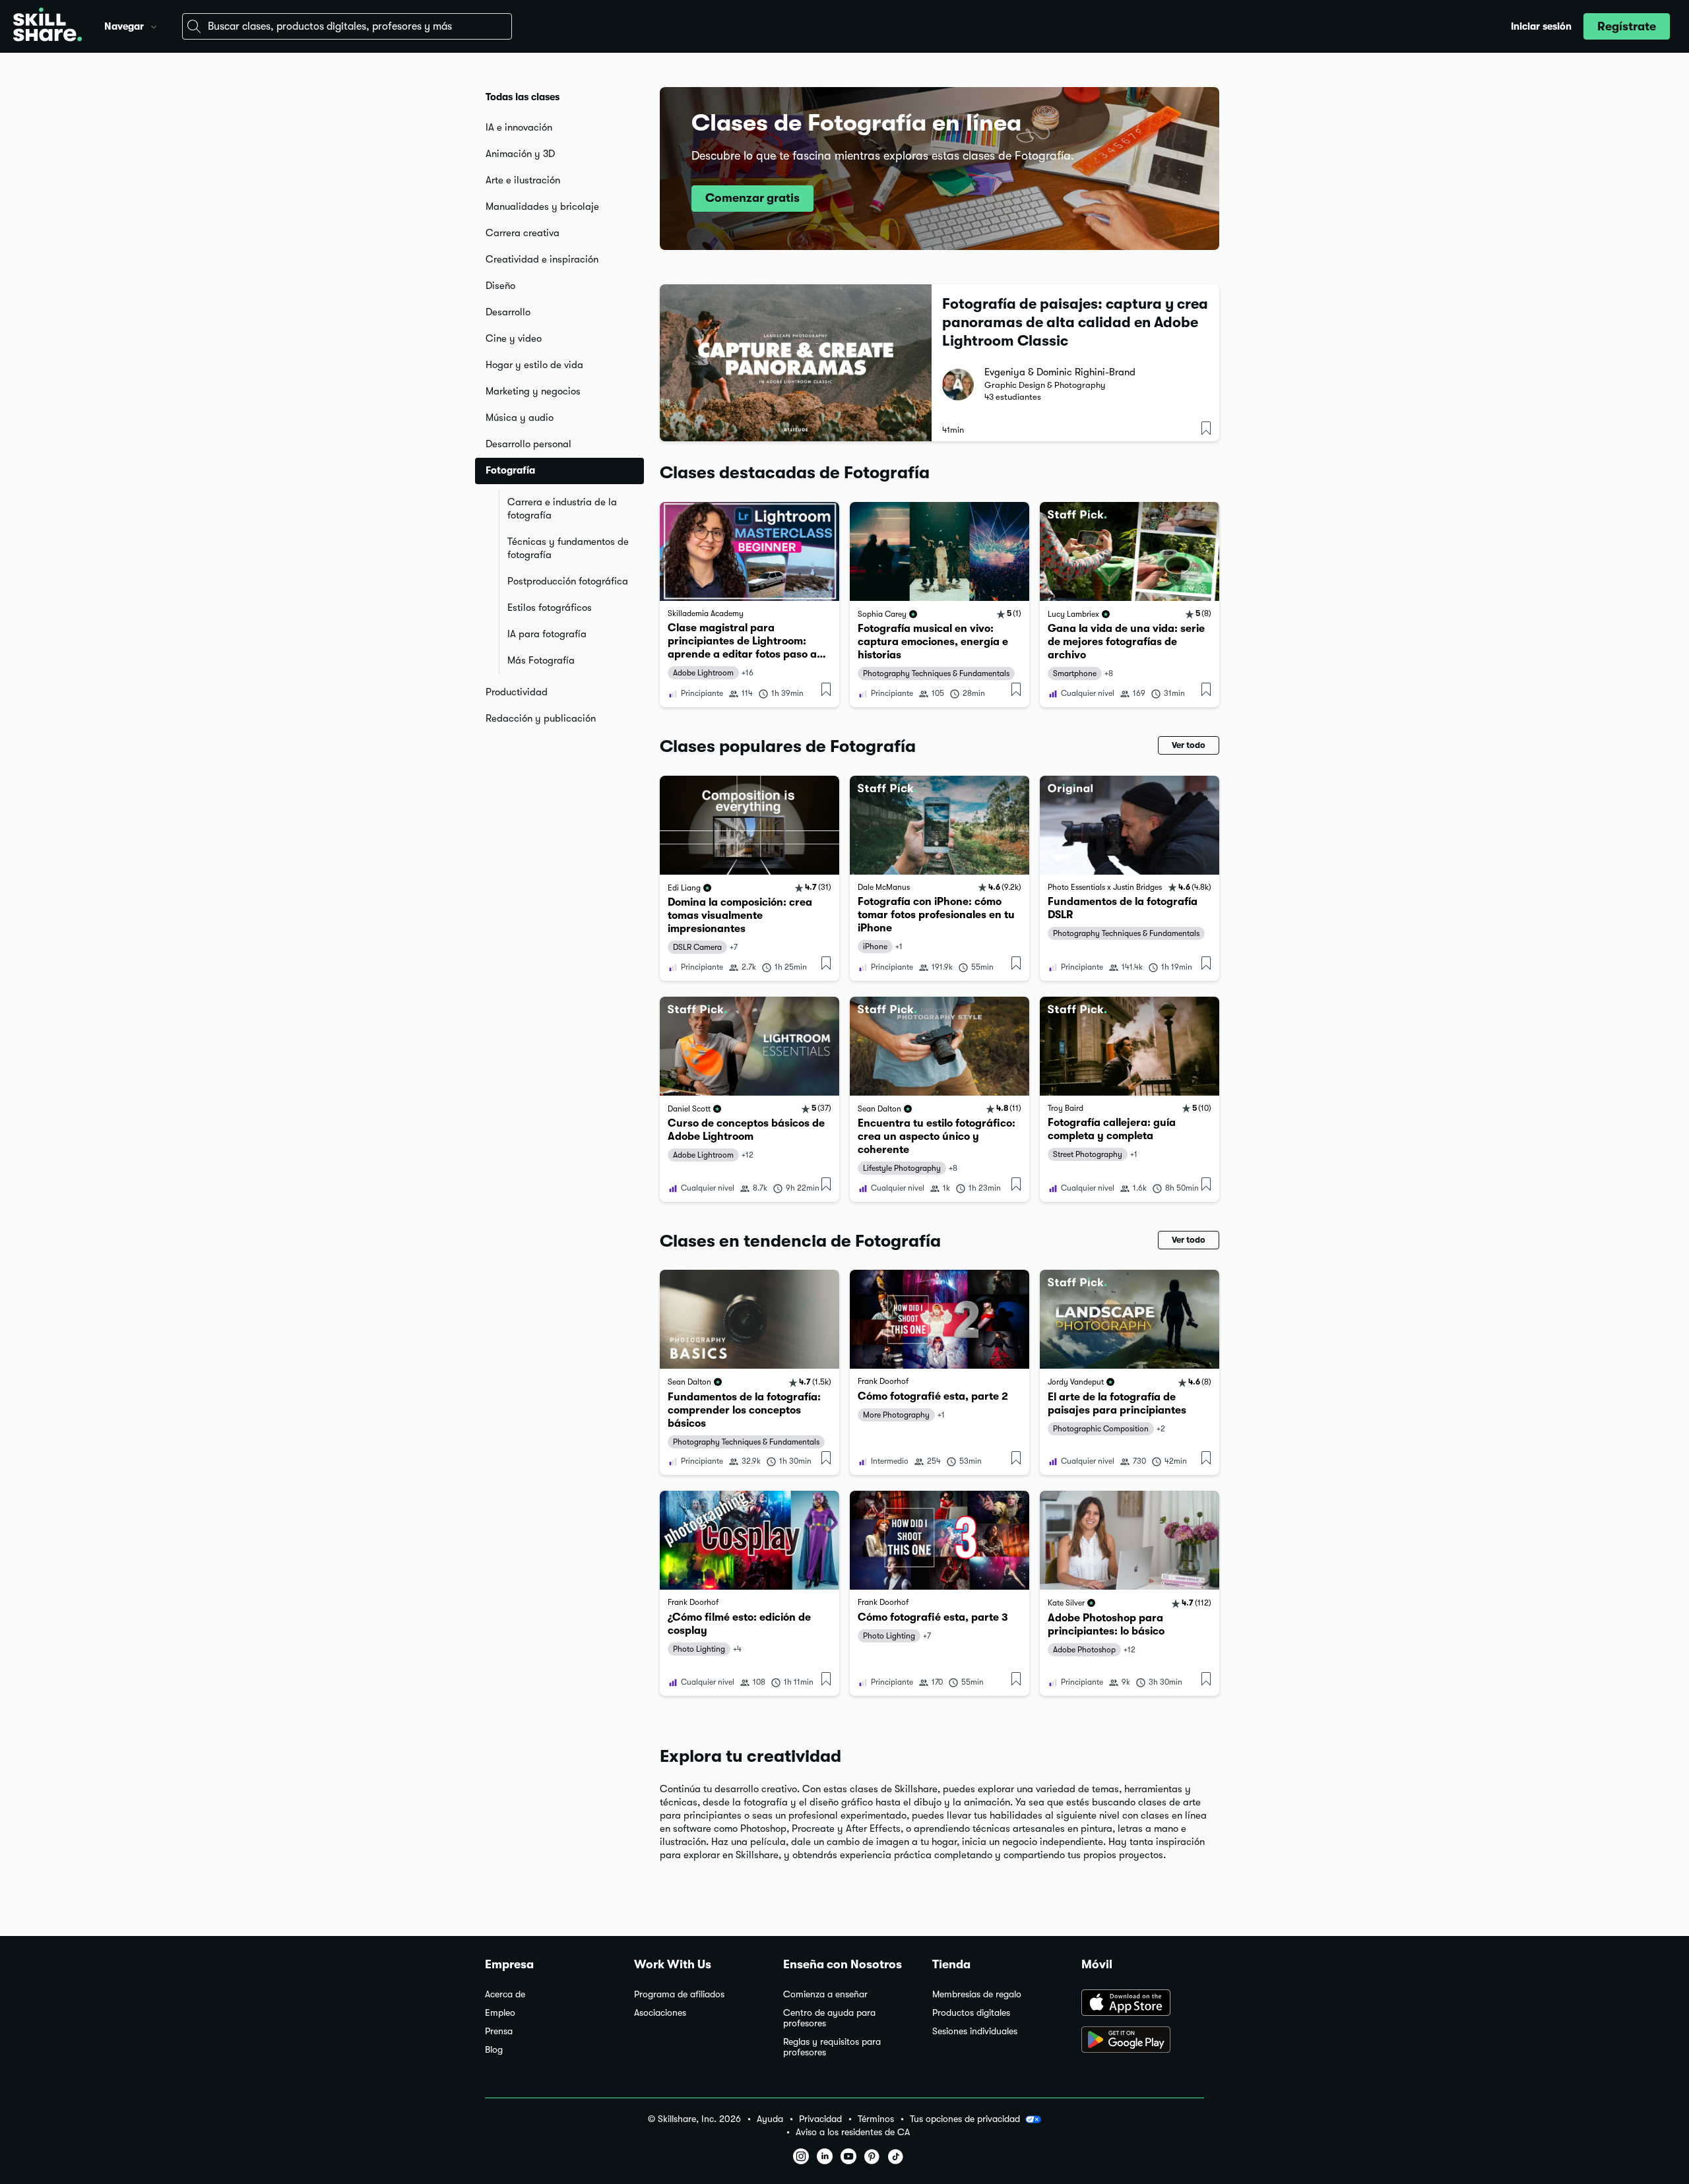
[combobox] (347, 26)
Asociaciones (660, 2013)
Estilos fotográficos (550, 608)
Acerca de (505, 1994)
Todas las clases (523, 97)
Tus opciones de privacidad (965, 2119)
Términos (876, 2119)
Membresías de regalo (977, 1994)
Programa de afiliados (679, 1994)
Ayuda (770, 2119)
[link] (749, 605)
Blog (494, 2050)
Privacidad (820, 2119)
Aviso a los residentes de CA (853, 2132)
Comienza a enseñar (825, 1994)
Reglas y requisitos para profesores (832, 2047)
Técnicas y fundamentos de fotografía (568, 548)
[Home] (48, 26)
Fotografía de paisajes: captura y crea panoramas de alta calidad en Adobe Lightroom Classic (1075, 322)
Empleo (500, 2013)
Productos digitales (971, 2013)
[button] (154, 25)
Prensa (499, 2031)
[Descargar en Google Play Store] (1143, 2041)
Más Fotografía (541, 660)
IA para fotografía (547, 634)
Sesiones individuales (975, 2031)
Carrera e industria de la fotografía (562, 509)
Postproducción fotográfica (568, 581)
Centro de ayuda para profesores (829, 2018)
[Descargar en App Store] (1143, 2004)
